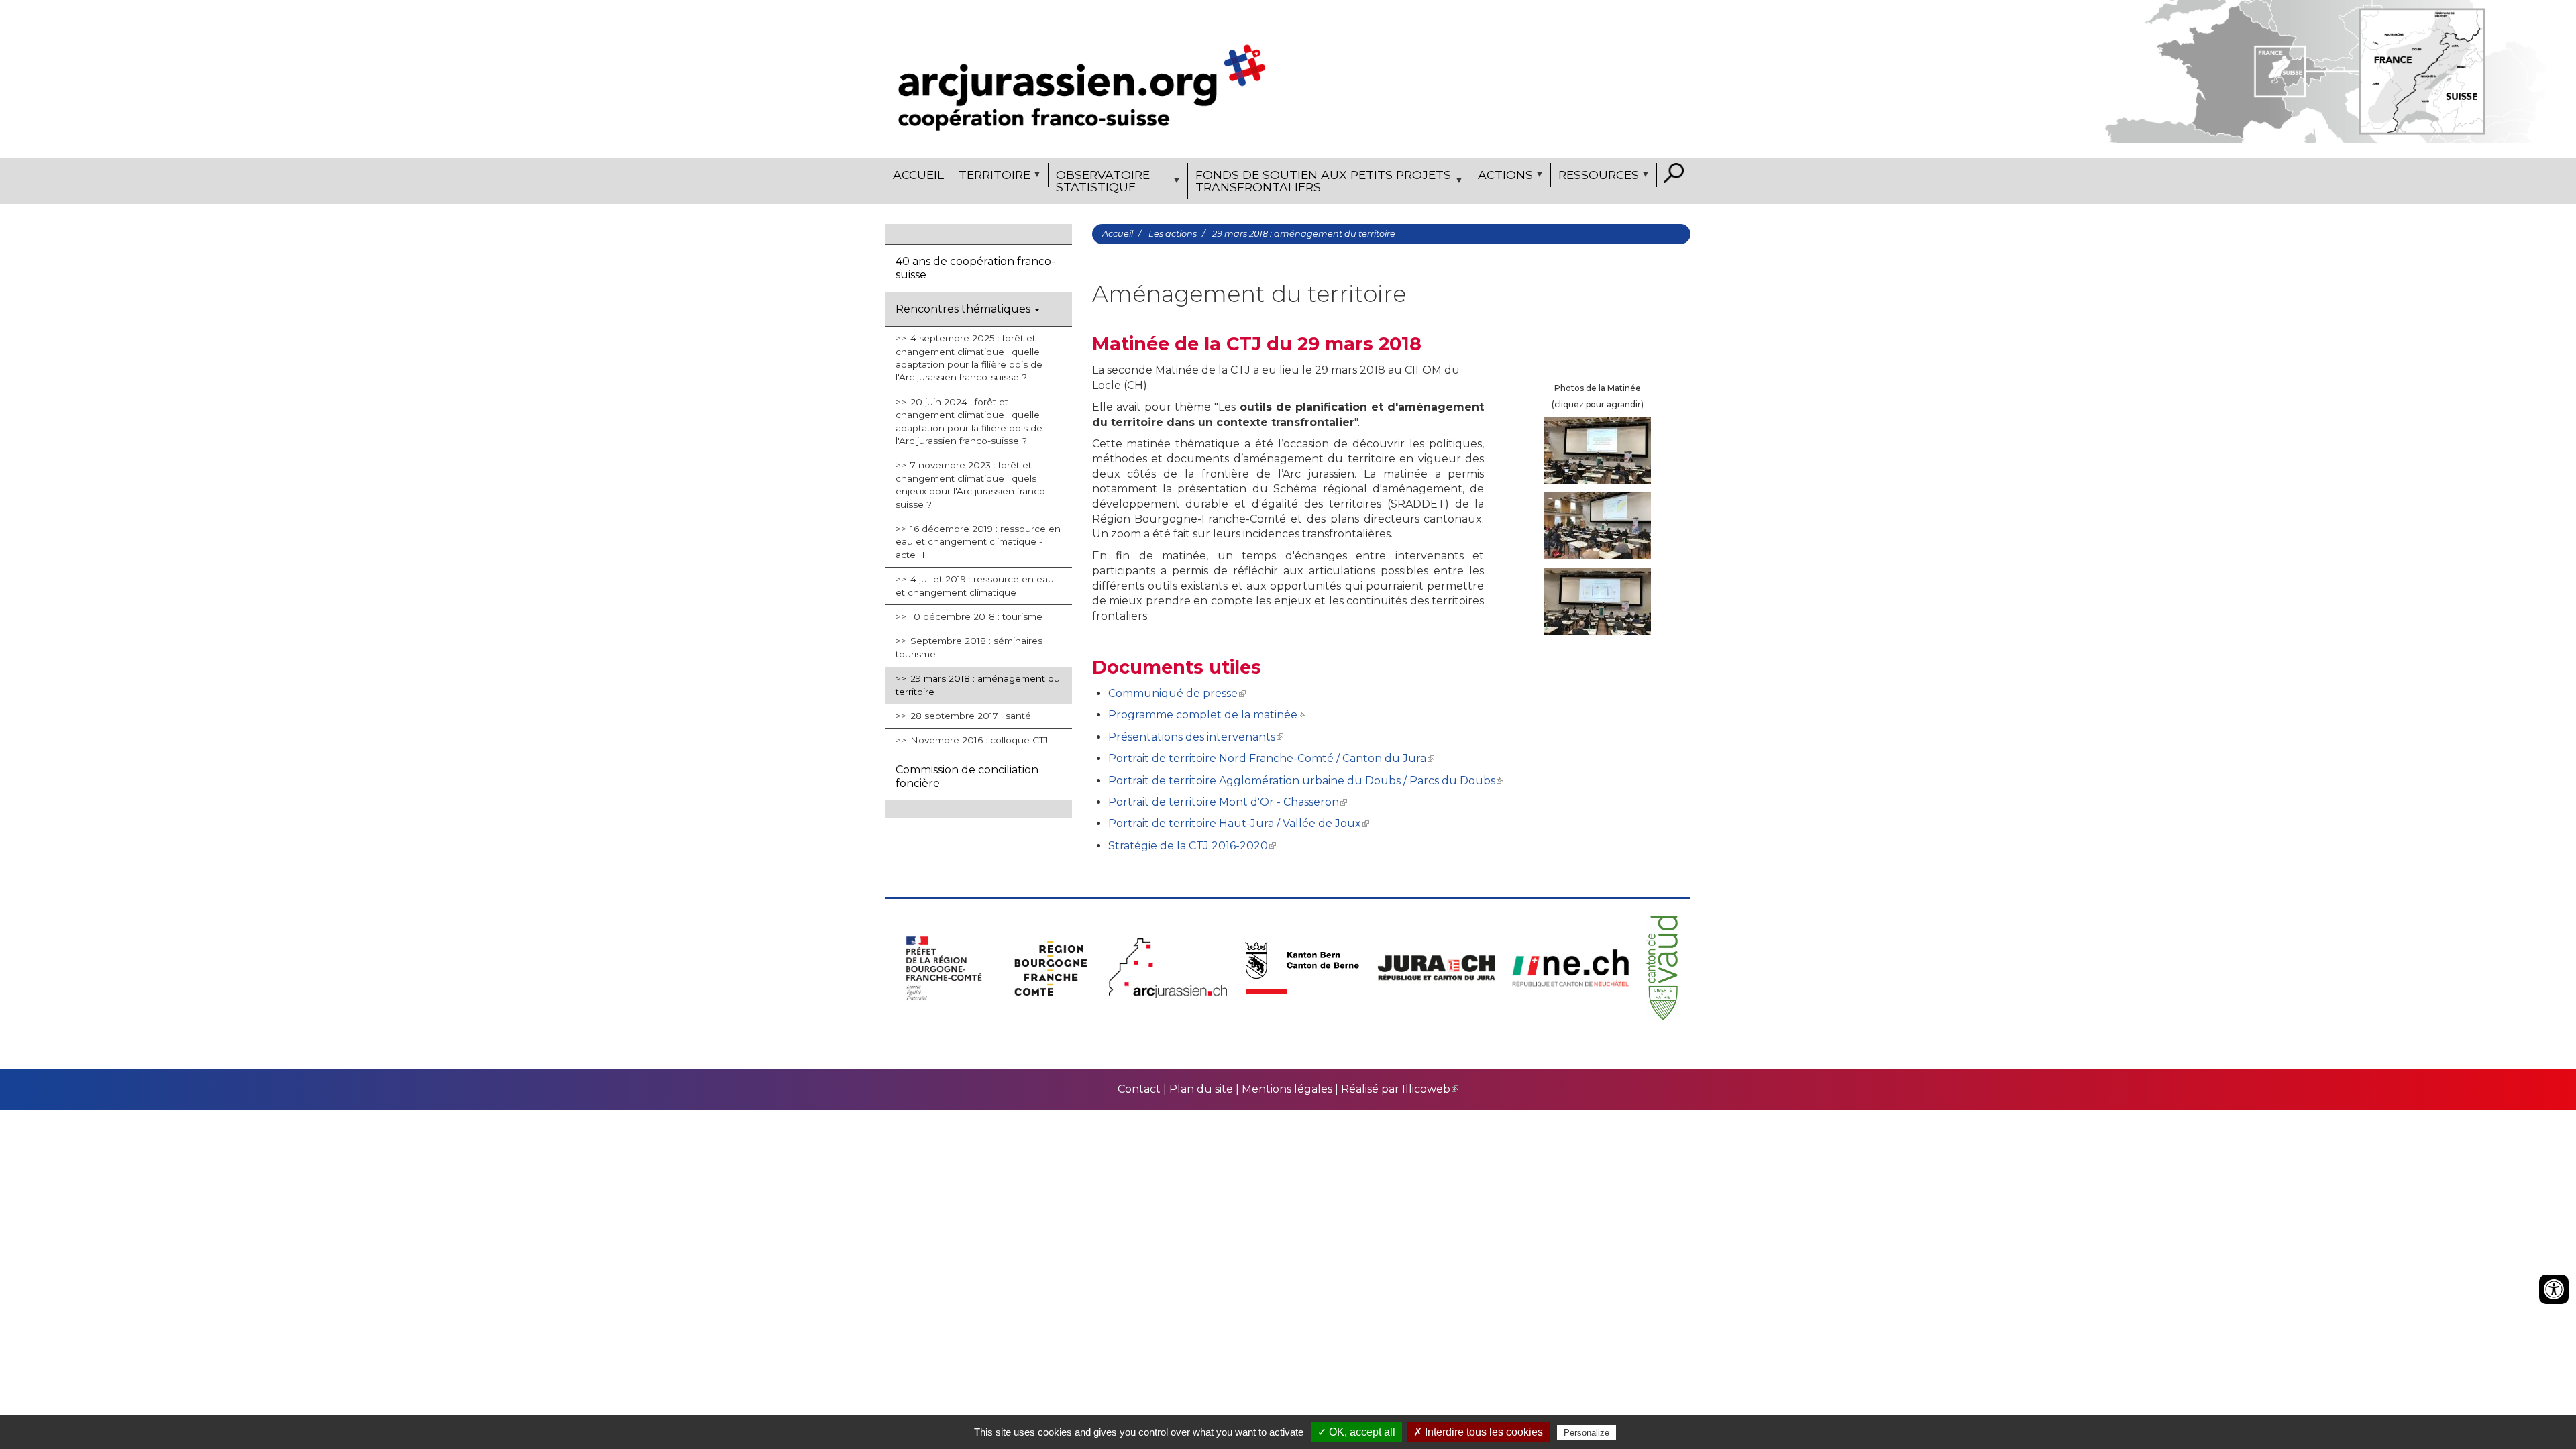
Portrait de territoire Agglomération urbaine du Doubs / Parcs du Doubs (1302, 781)
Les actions (1173, 234)
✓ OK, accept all (1356, 1432)
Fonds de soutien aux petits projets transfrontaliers (1320, 183)
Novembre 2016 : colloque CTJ (979, 740)
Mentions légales (1287, 1089)
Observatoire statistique (1099, 183)
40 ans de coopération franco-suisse (975, 268)
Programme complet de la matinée (1203, 715)
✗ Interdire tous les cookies (1478, 1432)
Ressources (1595, 177)
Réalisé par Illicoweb (1396, 1089)
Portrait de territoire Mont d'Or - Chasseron (1224, 802)
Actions (1502, 177)
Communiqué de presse (1173, 693)
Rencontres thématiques (964, 309)
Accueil (918, 175)
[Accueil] (1082, 79)
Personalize (1587, 1433)
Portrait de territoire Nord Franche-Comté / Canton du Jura (1267, 758)
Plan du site (1201, 1089)
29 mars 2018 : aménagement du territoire (978, 685)
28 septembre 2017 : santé (971, 716)
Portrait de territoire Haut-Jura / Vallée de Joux (1235, 823)
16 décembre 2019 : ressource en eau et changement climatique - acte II (978, 542)
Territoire (991, 177)
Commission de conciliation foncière (967, 776)
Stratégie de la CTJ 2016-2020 (1188, 846)
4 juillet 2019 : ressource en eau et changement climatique (975, 585)
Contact (1140, 1089)
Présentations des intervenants (1192, 737)
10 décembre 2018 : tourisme (976, 616)
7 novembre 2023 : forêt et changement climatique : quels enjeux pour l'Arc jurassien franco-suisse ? (972, 484)
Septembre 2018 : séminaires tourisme (969, 647)
